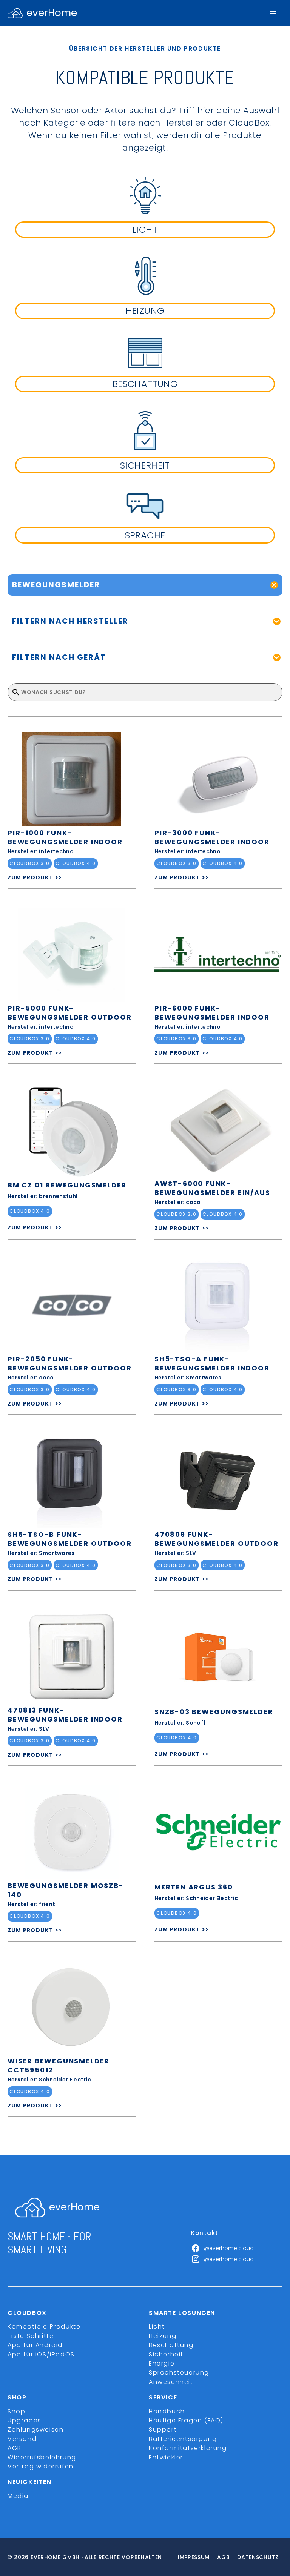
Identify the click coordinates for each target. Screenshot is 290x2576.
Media (18, 2496)
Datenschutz (258, 2557)
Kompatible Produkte (44, 2326)
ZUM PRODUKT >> (35, 877)
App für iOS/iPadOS (41, 2354)
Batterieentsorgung (183, 2439)
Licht (157, 2326)
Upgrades (25, 2420)
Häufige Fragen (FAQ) (186, 2420)
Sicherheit (166, 2354)
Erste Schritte (31, 2336)
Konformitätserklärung (188, 2448)
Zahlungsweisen (35, 2429)
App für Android (35, 2345)
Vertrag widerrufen (41, 2466)
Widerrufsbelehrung (42, 2457)
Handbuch (167, 2411)
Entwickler (166, 2457)
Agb (223, 2557)
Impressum (194, 2557)
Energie (162, 2363)
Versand (22, 2439)
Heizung (163, 2336)
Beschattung (171, 2345)
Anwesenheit (171, 2382)
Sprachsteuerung (179, 2372)
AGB (15, 2448)
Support (163, 2429)
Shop (16, 2411)
